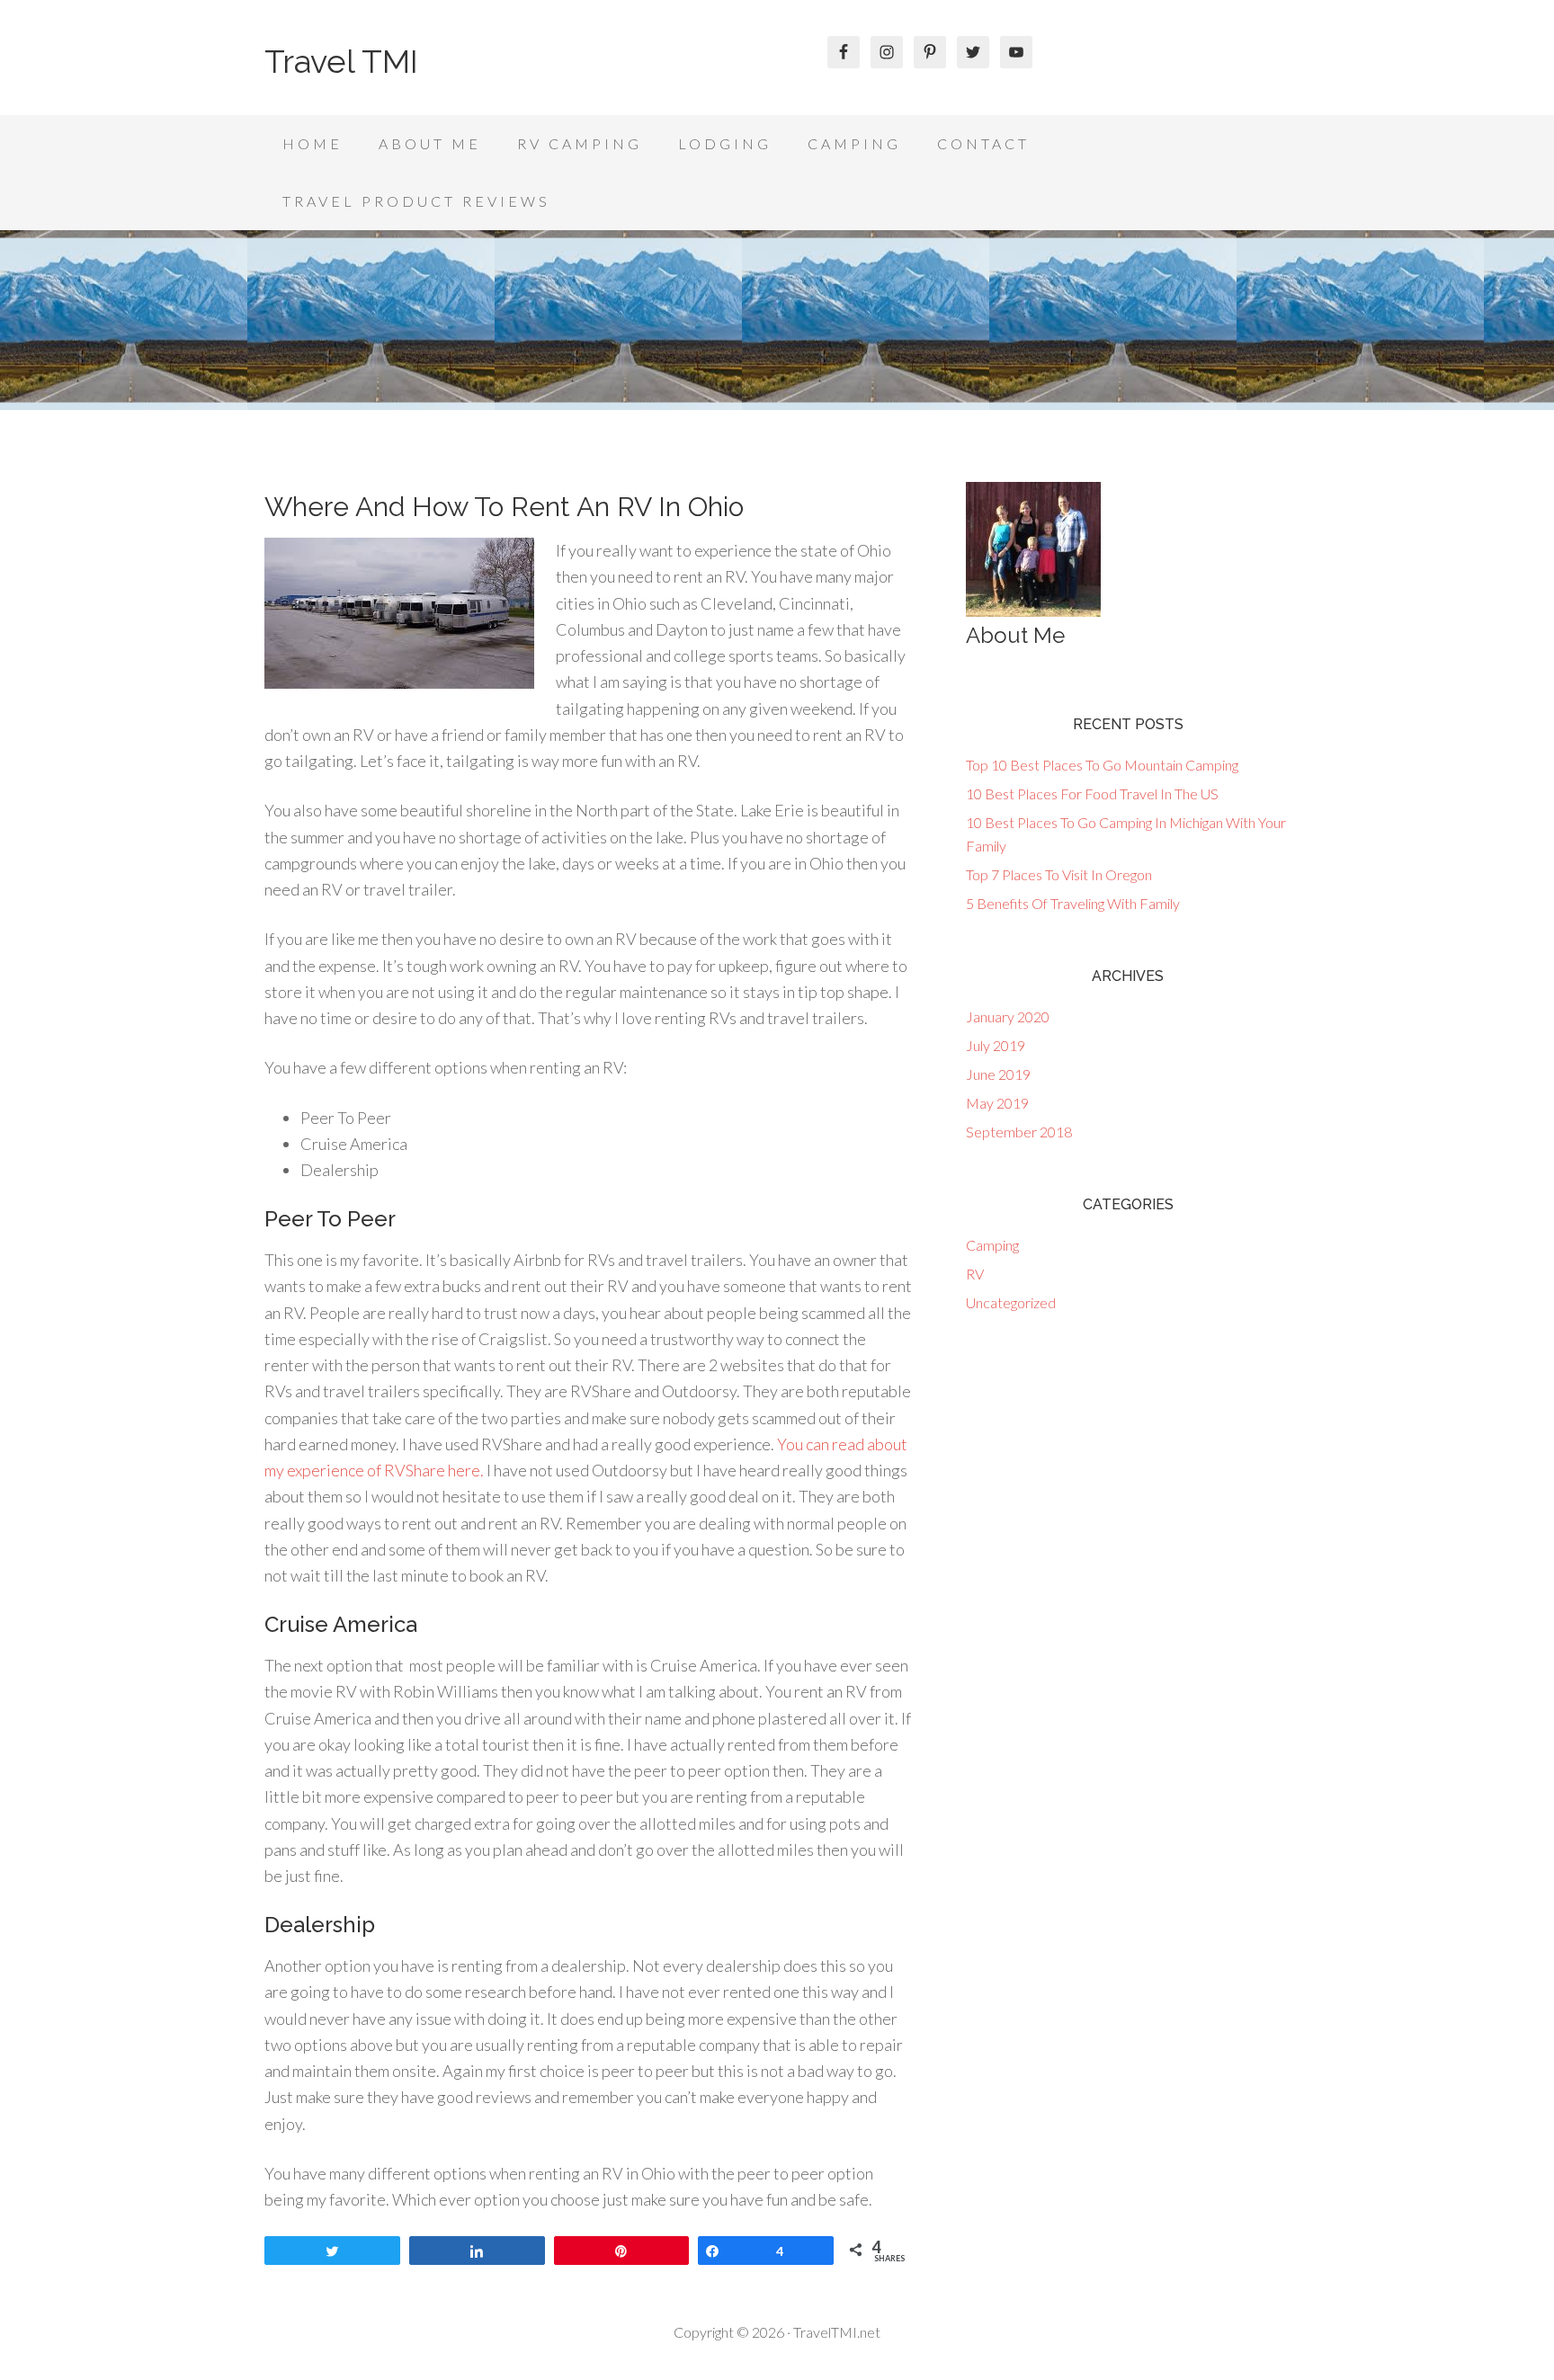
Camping (992, 1245)
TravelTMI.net (837, 2332)
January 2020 (1008, 1016)
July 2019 (996, 1045)
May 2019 (997, 1103)
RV (975, 1274)
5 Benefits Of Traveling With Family (1073, 903)
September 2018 (1019, 1132)
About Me (1015, 635)
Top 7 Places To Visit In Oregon (1059, 874)
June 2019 (998, 1074)
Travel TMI (341, 61)
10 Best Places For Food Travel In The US (1092, 793)
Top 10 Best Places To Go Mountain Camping (1102, 765)
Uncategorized (1011, 1302)
